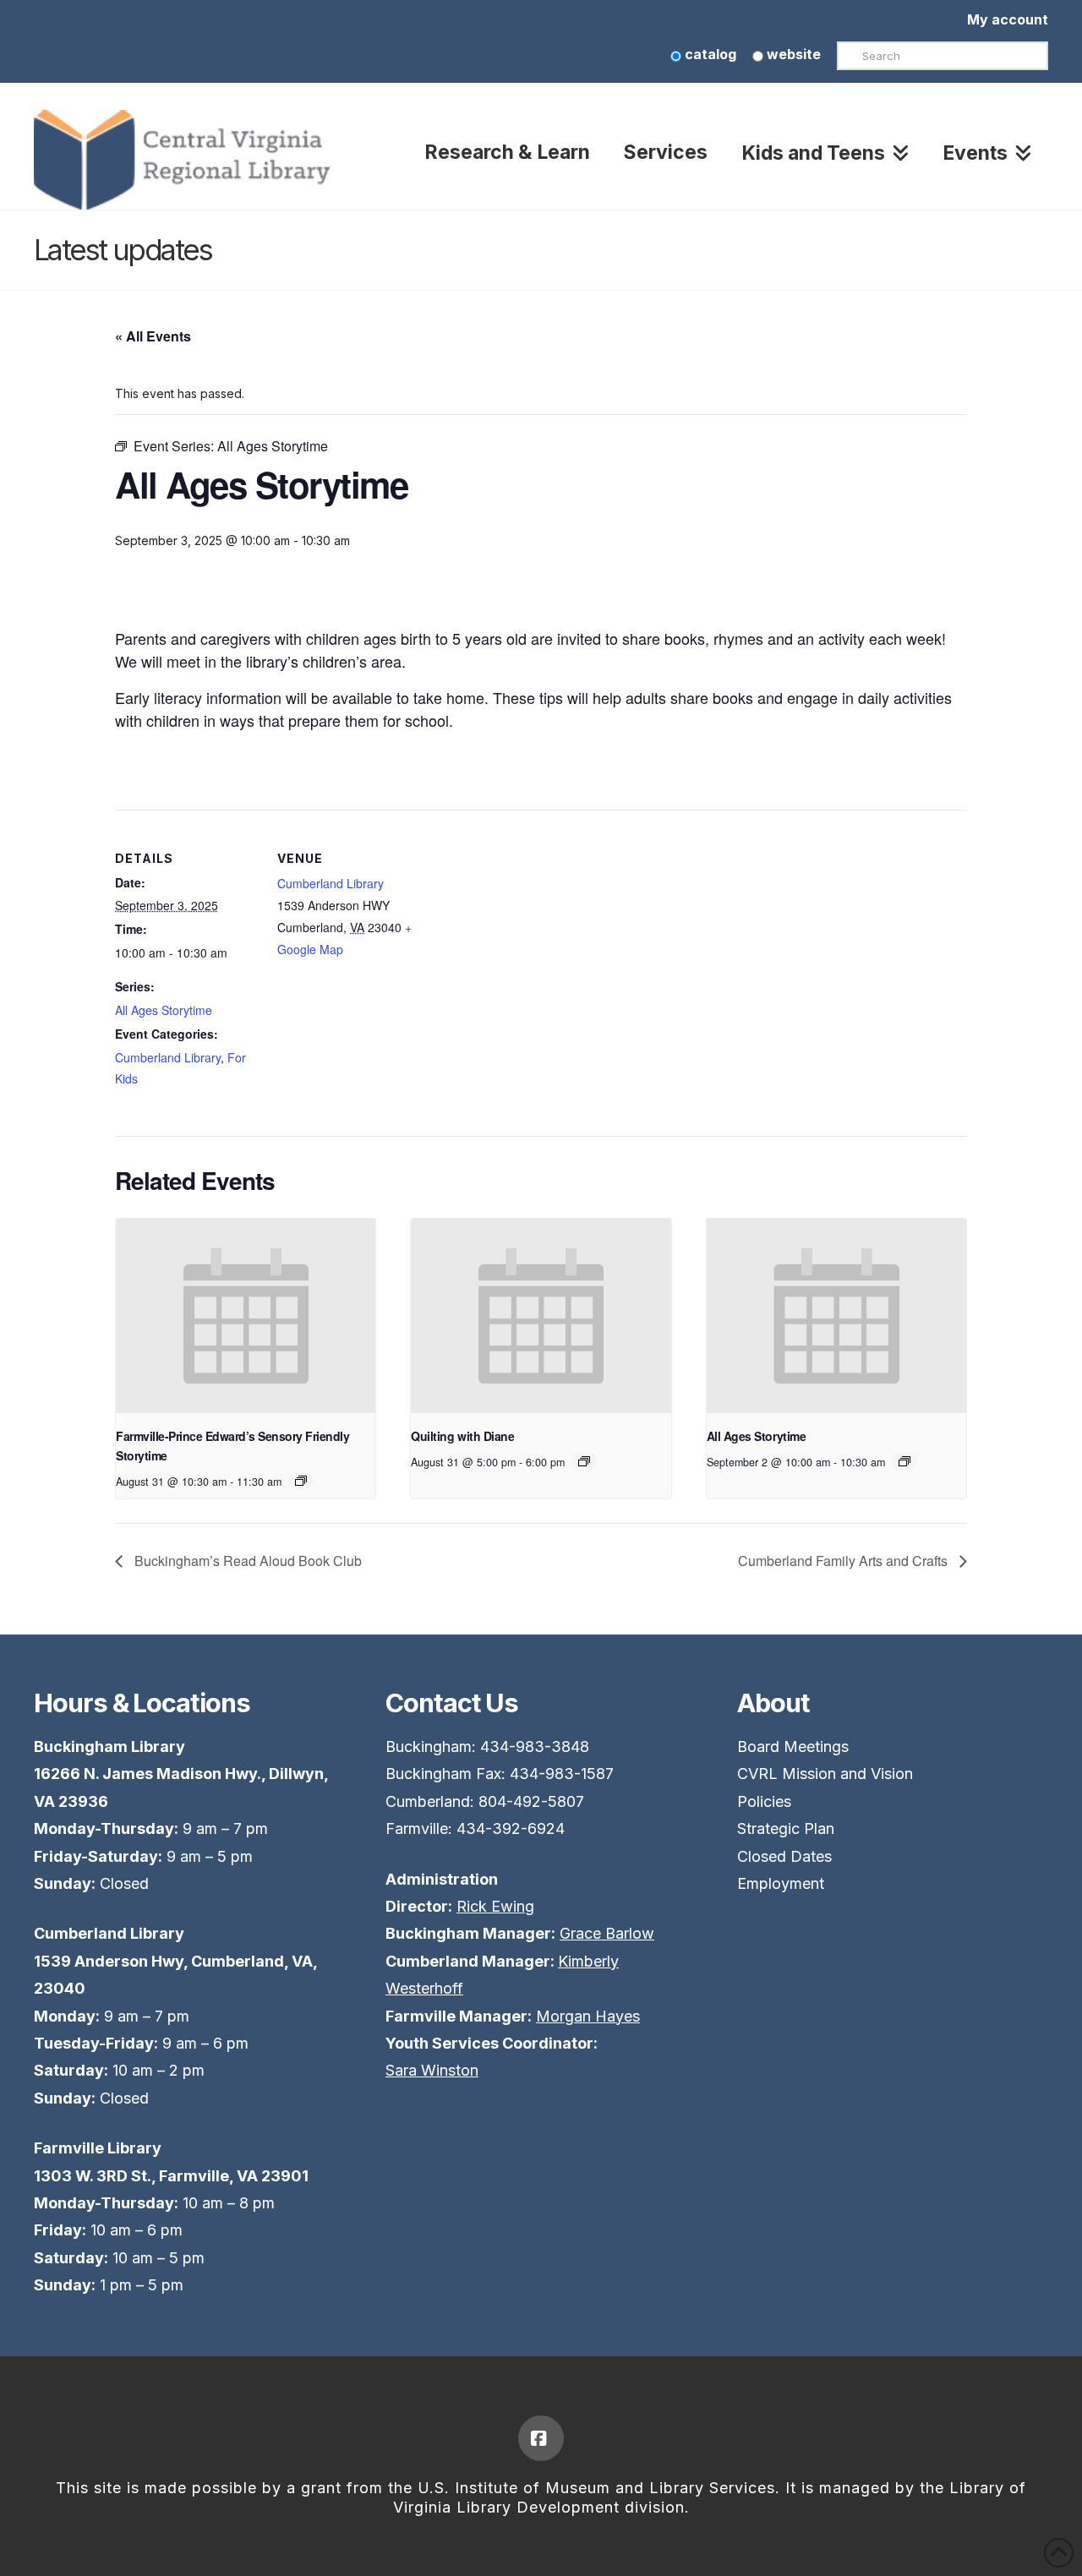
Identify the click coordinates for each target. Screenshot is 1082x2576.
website (792, 54)
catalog (709, 54)
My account (1008, 19)
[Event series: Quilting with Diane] (584, 1461)
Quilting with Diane (462, 1436)
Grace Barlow (607, 1933)
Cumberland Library (168, 1057)
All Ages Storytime (164, 1010)
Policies (764, 1801)
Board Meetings (793, 1746)
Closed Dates (784, 1856)
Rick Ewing (495, 1906)
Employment (781, 1883)
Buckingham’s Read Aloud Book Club (246, 1561)
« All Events (153, 336)
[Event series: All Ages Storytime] (301, 1481)
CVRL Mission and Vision (825, 1774)
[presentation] (246, 1316)
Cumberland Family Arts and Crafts (844, 1561)
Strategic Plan (786, 1828)
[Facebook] (541, 2438)
